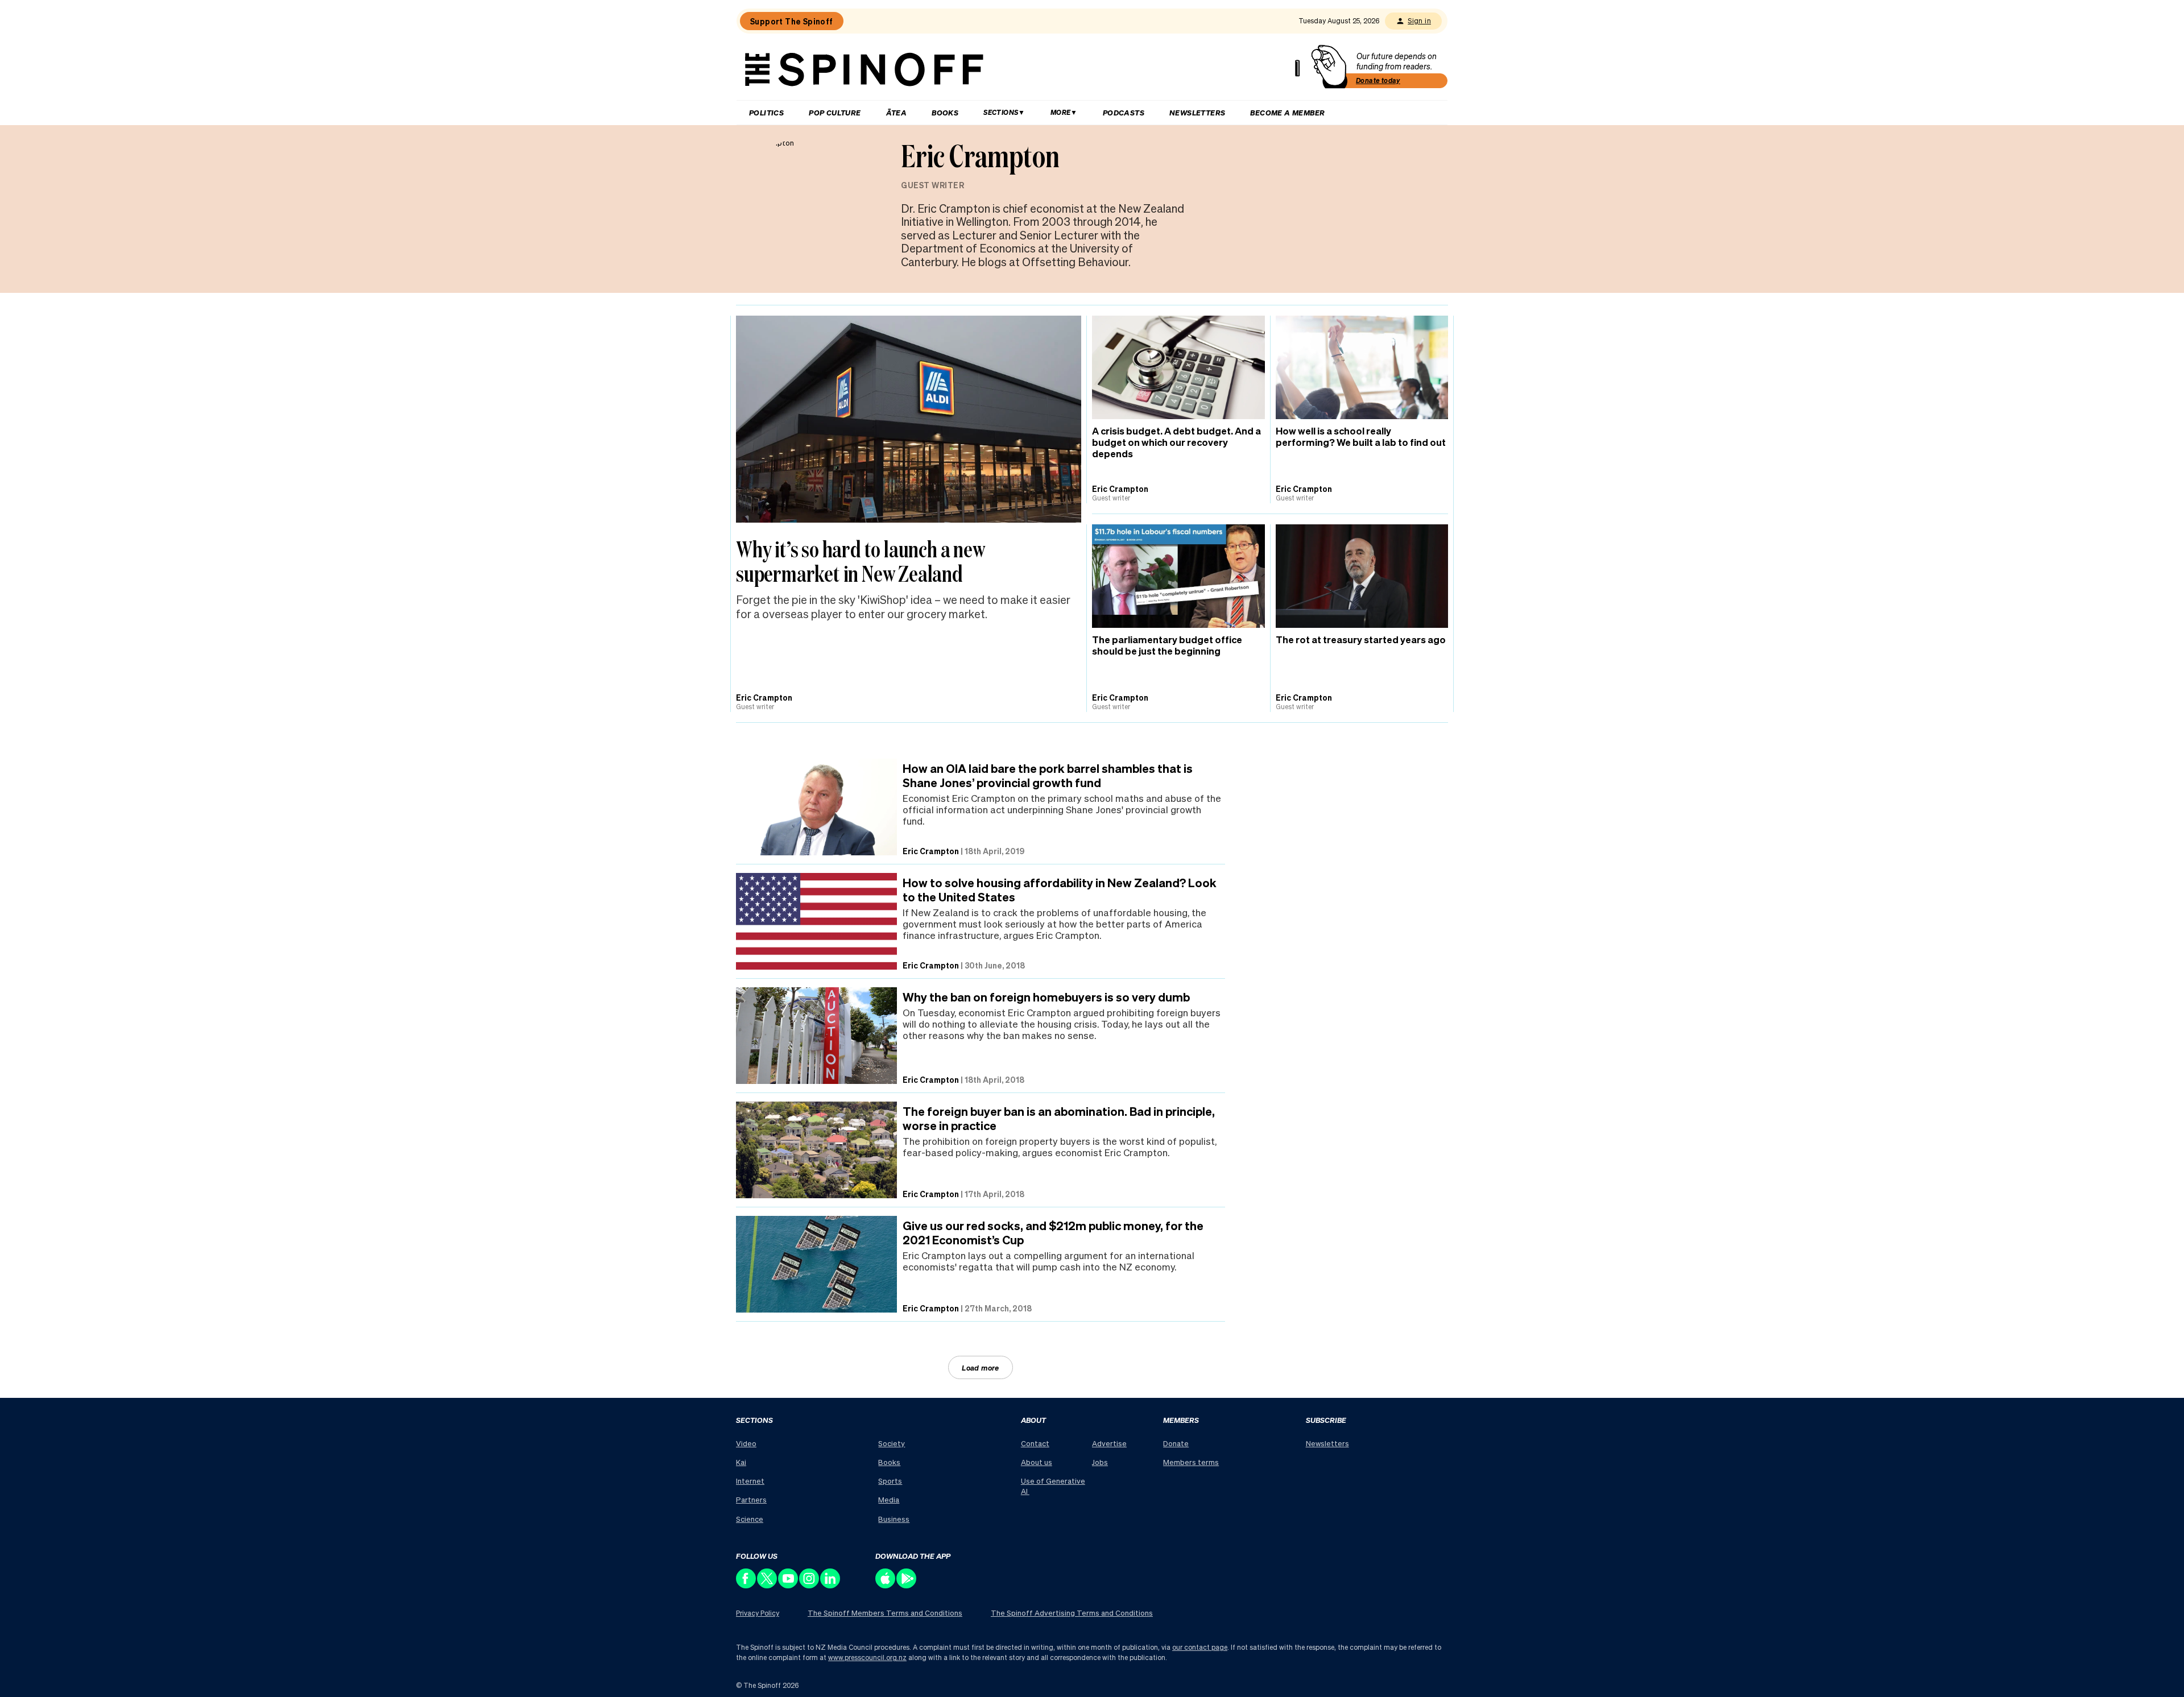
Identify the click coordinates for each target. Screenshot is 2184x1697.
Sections (1001, 112)
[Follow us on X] (768, 1585)
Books (945, 112)
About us (1037, 1462)
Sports (890, 1481)
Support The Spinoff (792, 21)
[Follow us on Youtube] (789, 1585)
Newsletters (1197, 112)
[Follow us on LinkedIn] (831, 1585)
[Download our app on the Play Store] (907, 1585)
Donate (1176, 1443)
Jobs (1100, 1462)
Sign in (1419, 21)
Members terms (1191, 1462)
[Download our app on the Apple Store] (886, 1585)
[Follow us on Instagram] (810, 1585)
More (1061, 112)
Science (750, 1519)
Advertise (1109, 1443)
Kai (741, 1462)
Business (894, 1519)
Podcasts (1124, 112)
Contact (1035, 1443)
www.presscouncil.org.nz (867, 1657)
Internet (750, 1481)
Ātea (897, 112)
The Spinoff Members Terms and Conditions (885, 1613)
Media (889, 1499)
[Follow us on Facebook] (746, 1585)
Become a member (1287, 112)
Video (746, 1443)
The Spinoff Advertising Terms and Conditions (1072, 1613)
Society (892, 1443)
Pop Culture (835, 112)
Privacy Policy (758, 1613)
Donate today (1378, 80)
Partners (751, 1499)
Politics (766, 112)
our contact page (1200, 1647)
